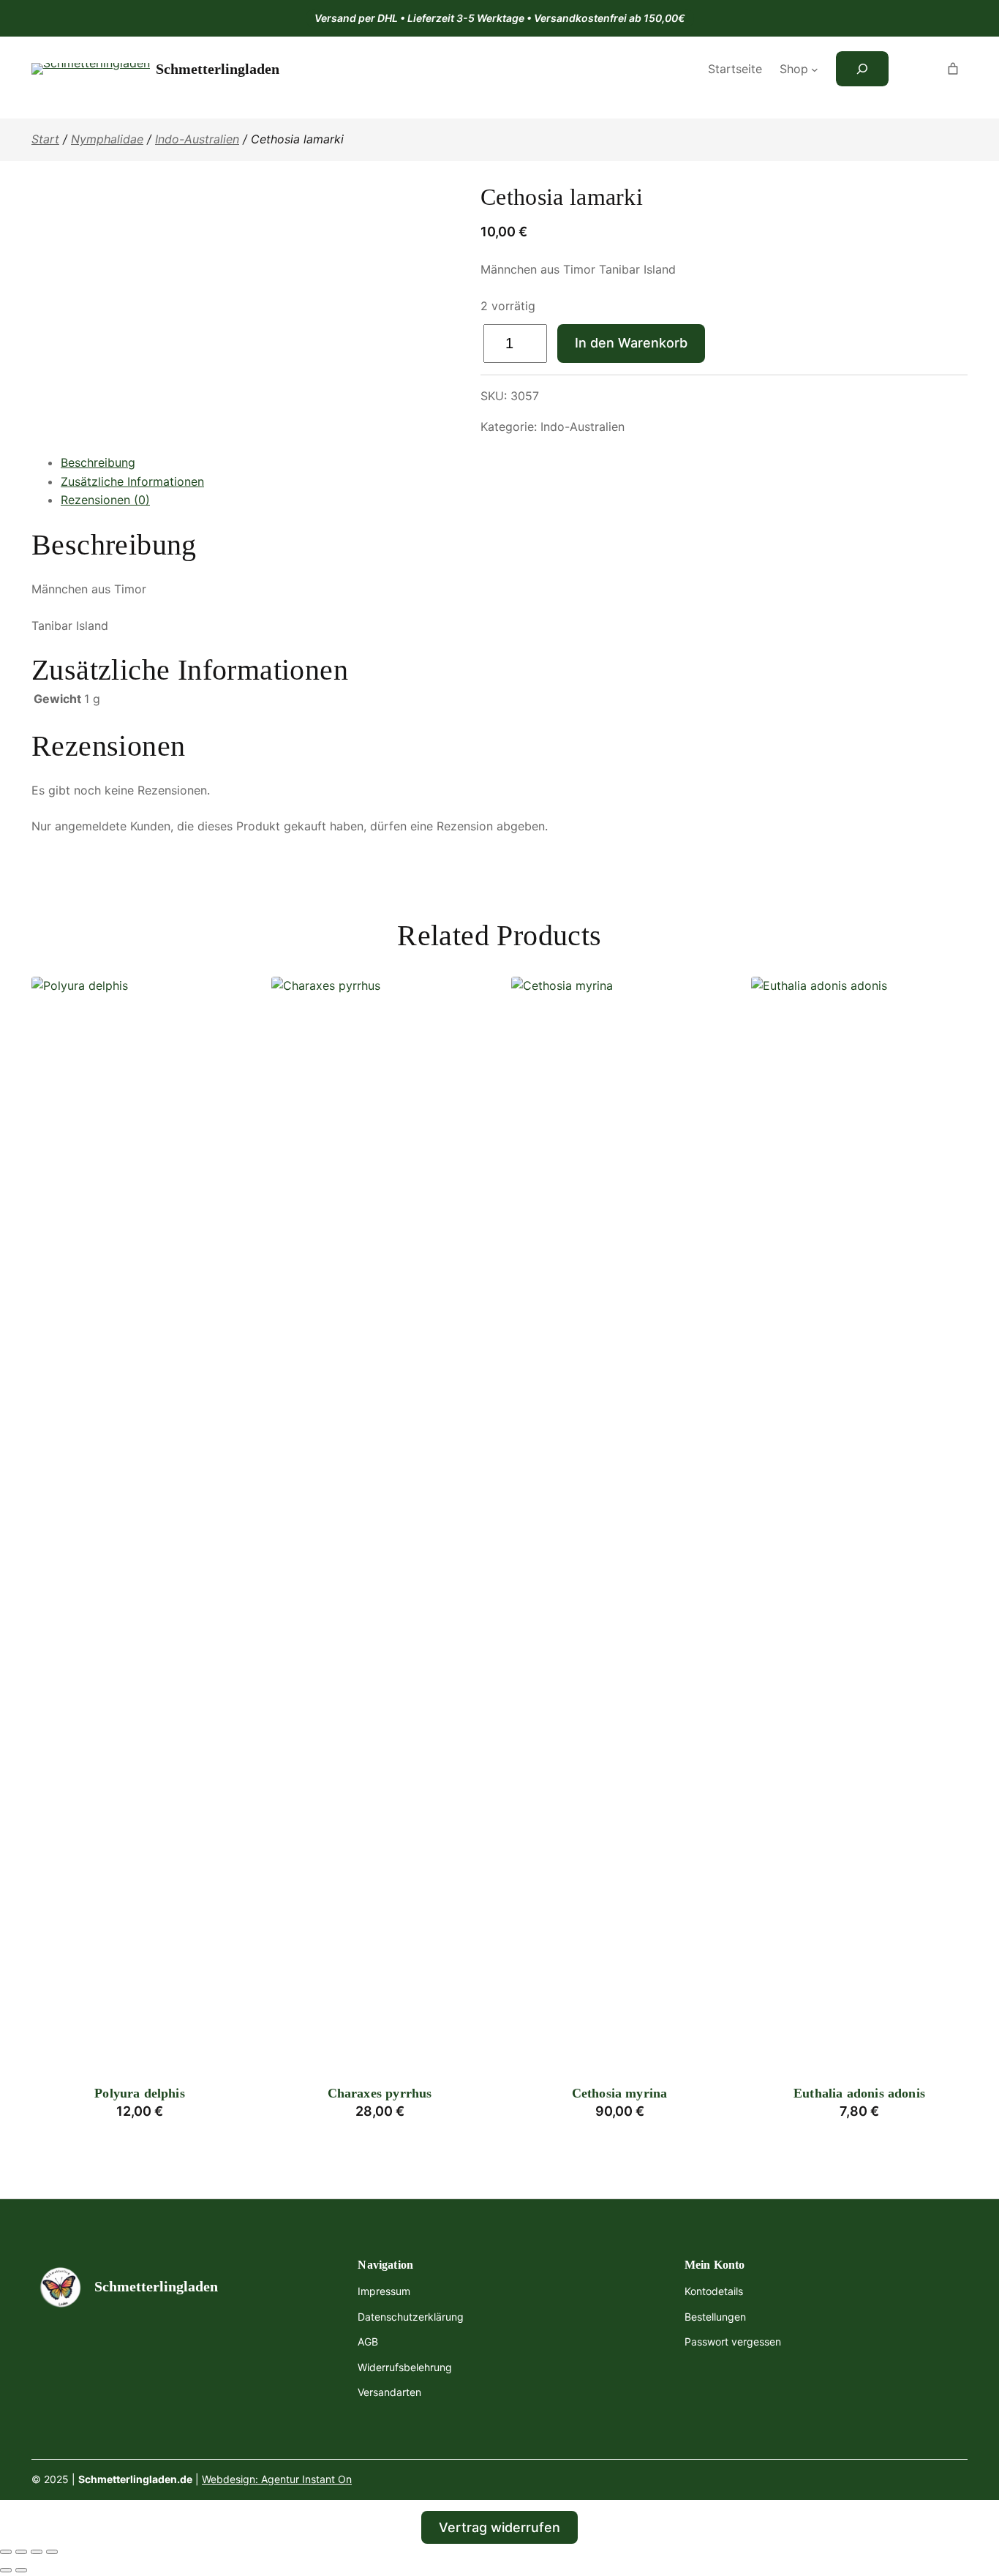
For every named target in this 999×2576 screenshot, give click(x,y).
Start (45, 139)
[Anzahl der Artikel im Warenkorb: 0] (953, 69)
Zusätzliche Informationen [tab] (132, 481)
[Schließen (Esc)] (52, 2552)
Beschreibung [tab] (98, 462)
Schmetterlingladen (218, 69)
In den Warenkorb (631, 343)
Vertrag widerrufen (499, 2527)
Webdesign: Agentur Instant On (277, 2479)
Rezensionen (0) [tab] (105, 500)
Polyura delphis (140, 2093)
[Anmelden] (913, 69)
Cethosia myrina (620, 2093)
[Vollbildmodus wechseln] (21, 2552)
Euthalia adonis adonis (859, 2093)
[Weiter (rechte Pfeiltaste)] (21, 2570)
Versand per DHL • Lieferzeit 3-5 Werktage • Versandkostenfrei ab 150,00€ (500, 18)
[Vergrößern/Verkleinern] (6, 2552)
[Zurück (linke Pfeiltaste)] (6, 2570)
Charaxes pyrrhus (380, 2093)
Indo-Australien (197, 139)
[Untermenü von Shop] (815, 70)
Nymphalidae (107, 139)
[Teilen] (37, 2552)
